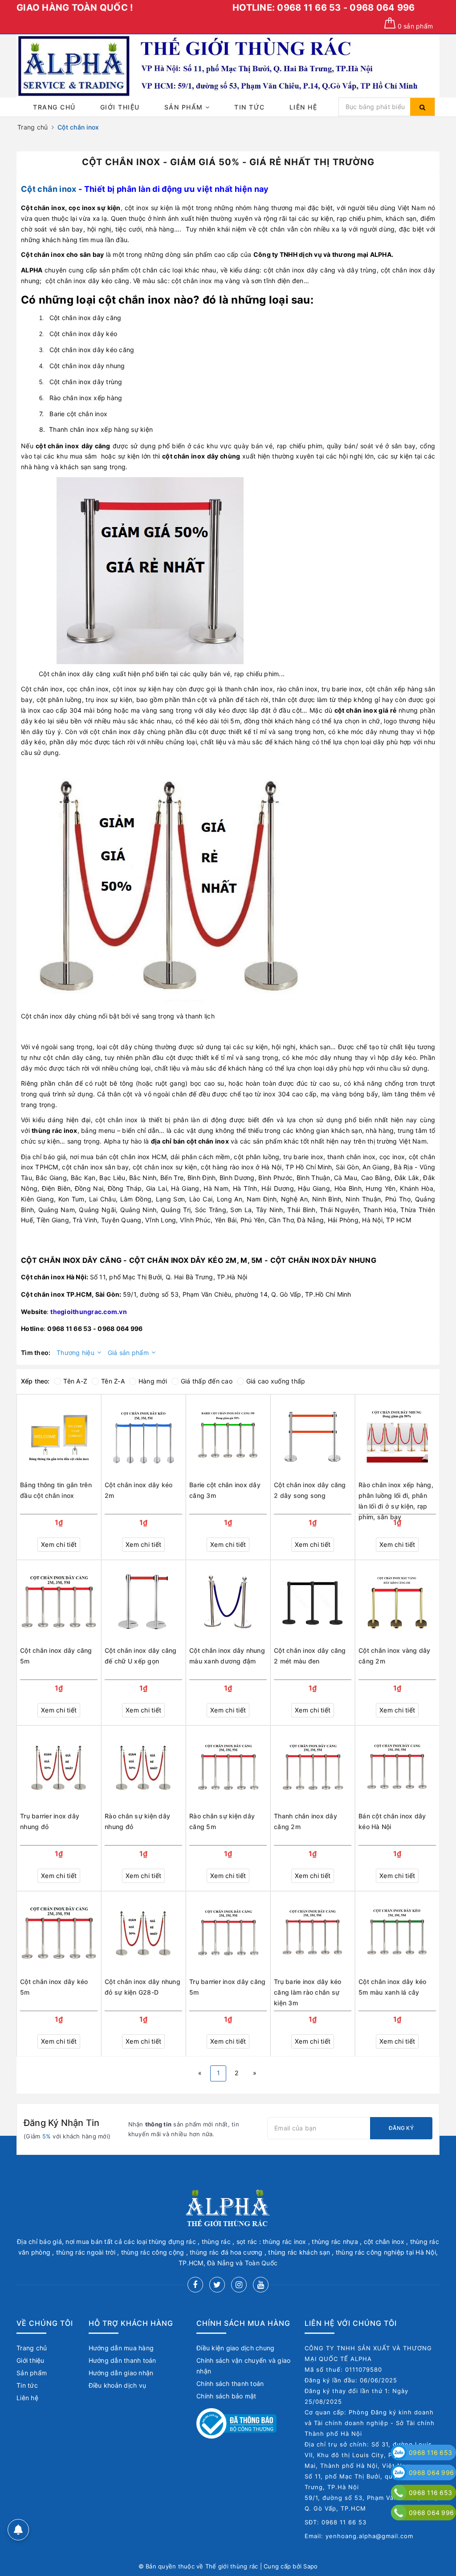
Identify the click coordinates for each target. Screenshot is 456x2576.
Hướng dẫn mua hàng (121, 2348)
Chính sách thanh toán (230, 2383)
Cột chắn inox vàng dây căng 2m (395, 1656)
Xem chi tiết (59, 1544)
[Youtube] (261, 2285)
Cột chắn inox (49, 189)
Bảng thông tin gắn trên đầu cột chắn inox (56, 1490)
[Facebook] (195, 2285)
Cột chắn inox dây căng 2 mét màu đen (310, 1656)
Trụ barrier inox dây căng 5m (227, 1987)
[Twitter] (217, 2285)
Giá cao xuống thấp (276, 1381)
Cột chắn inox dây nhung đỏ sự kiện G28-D (142, 1987)
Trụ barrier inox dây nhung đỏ (50, 1821)
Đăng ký (401, 2128)
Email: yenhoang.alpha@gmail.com (359, 2536)
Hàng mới (153, 1381)
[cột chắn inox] (150, 570)
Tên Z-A (113, 1381)
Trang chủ (54, 107)
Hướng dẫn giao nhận (121, 2373)
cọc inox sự (87, 208)
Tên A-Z (75, 1381)
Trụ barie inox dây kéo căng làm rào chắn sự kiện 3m (308, 1992)
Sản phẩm (185, 107)
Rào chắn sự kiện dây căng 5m (222, 1821)
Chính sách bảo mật (226, 2396)
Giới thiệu (120, 107)
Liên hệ (303, 107)
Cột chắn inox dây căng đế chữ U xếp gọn (141, 1656)
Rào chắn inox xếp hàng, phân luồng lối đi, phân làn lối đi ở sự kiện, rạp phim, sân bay (396, 1496)
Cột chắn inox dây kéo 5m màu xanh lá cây (392, 1987)
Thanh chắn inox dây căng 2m (305, 1821)
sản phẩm (415, 26)
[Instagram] (239, 2285)
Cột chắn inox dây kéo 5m (54, 1987)
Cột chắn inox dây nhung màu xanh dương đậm (227, 1656)
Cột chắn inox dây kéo (83, 334)
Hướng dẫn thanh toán (122, 2360)
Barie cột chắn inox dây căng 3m (225, 1490)
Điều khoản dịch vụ (118, 2385)
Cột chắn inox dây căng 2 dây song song (310, 1490)
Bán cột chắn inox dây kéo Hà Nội (392, 1821)
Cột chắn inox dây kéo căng (92, 350)
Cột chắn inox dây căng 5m (56, 1656)
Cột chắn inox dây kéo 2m (138, 1490)
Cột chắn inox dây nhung (87, 366)
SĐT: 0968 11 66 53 (336, 2522)
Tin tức (250, 107)
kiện (113, 208)
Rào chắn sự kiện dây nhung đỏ (137, 1821)
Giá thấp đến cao (207, 1381)
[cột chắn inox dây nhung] (169, 884)
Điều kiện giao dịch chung (235, 2348)
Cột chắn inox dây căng (85, 318)
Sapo (310, 2566)
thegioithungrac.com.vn (89, 1312)
